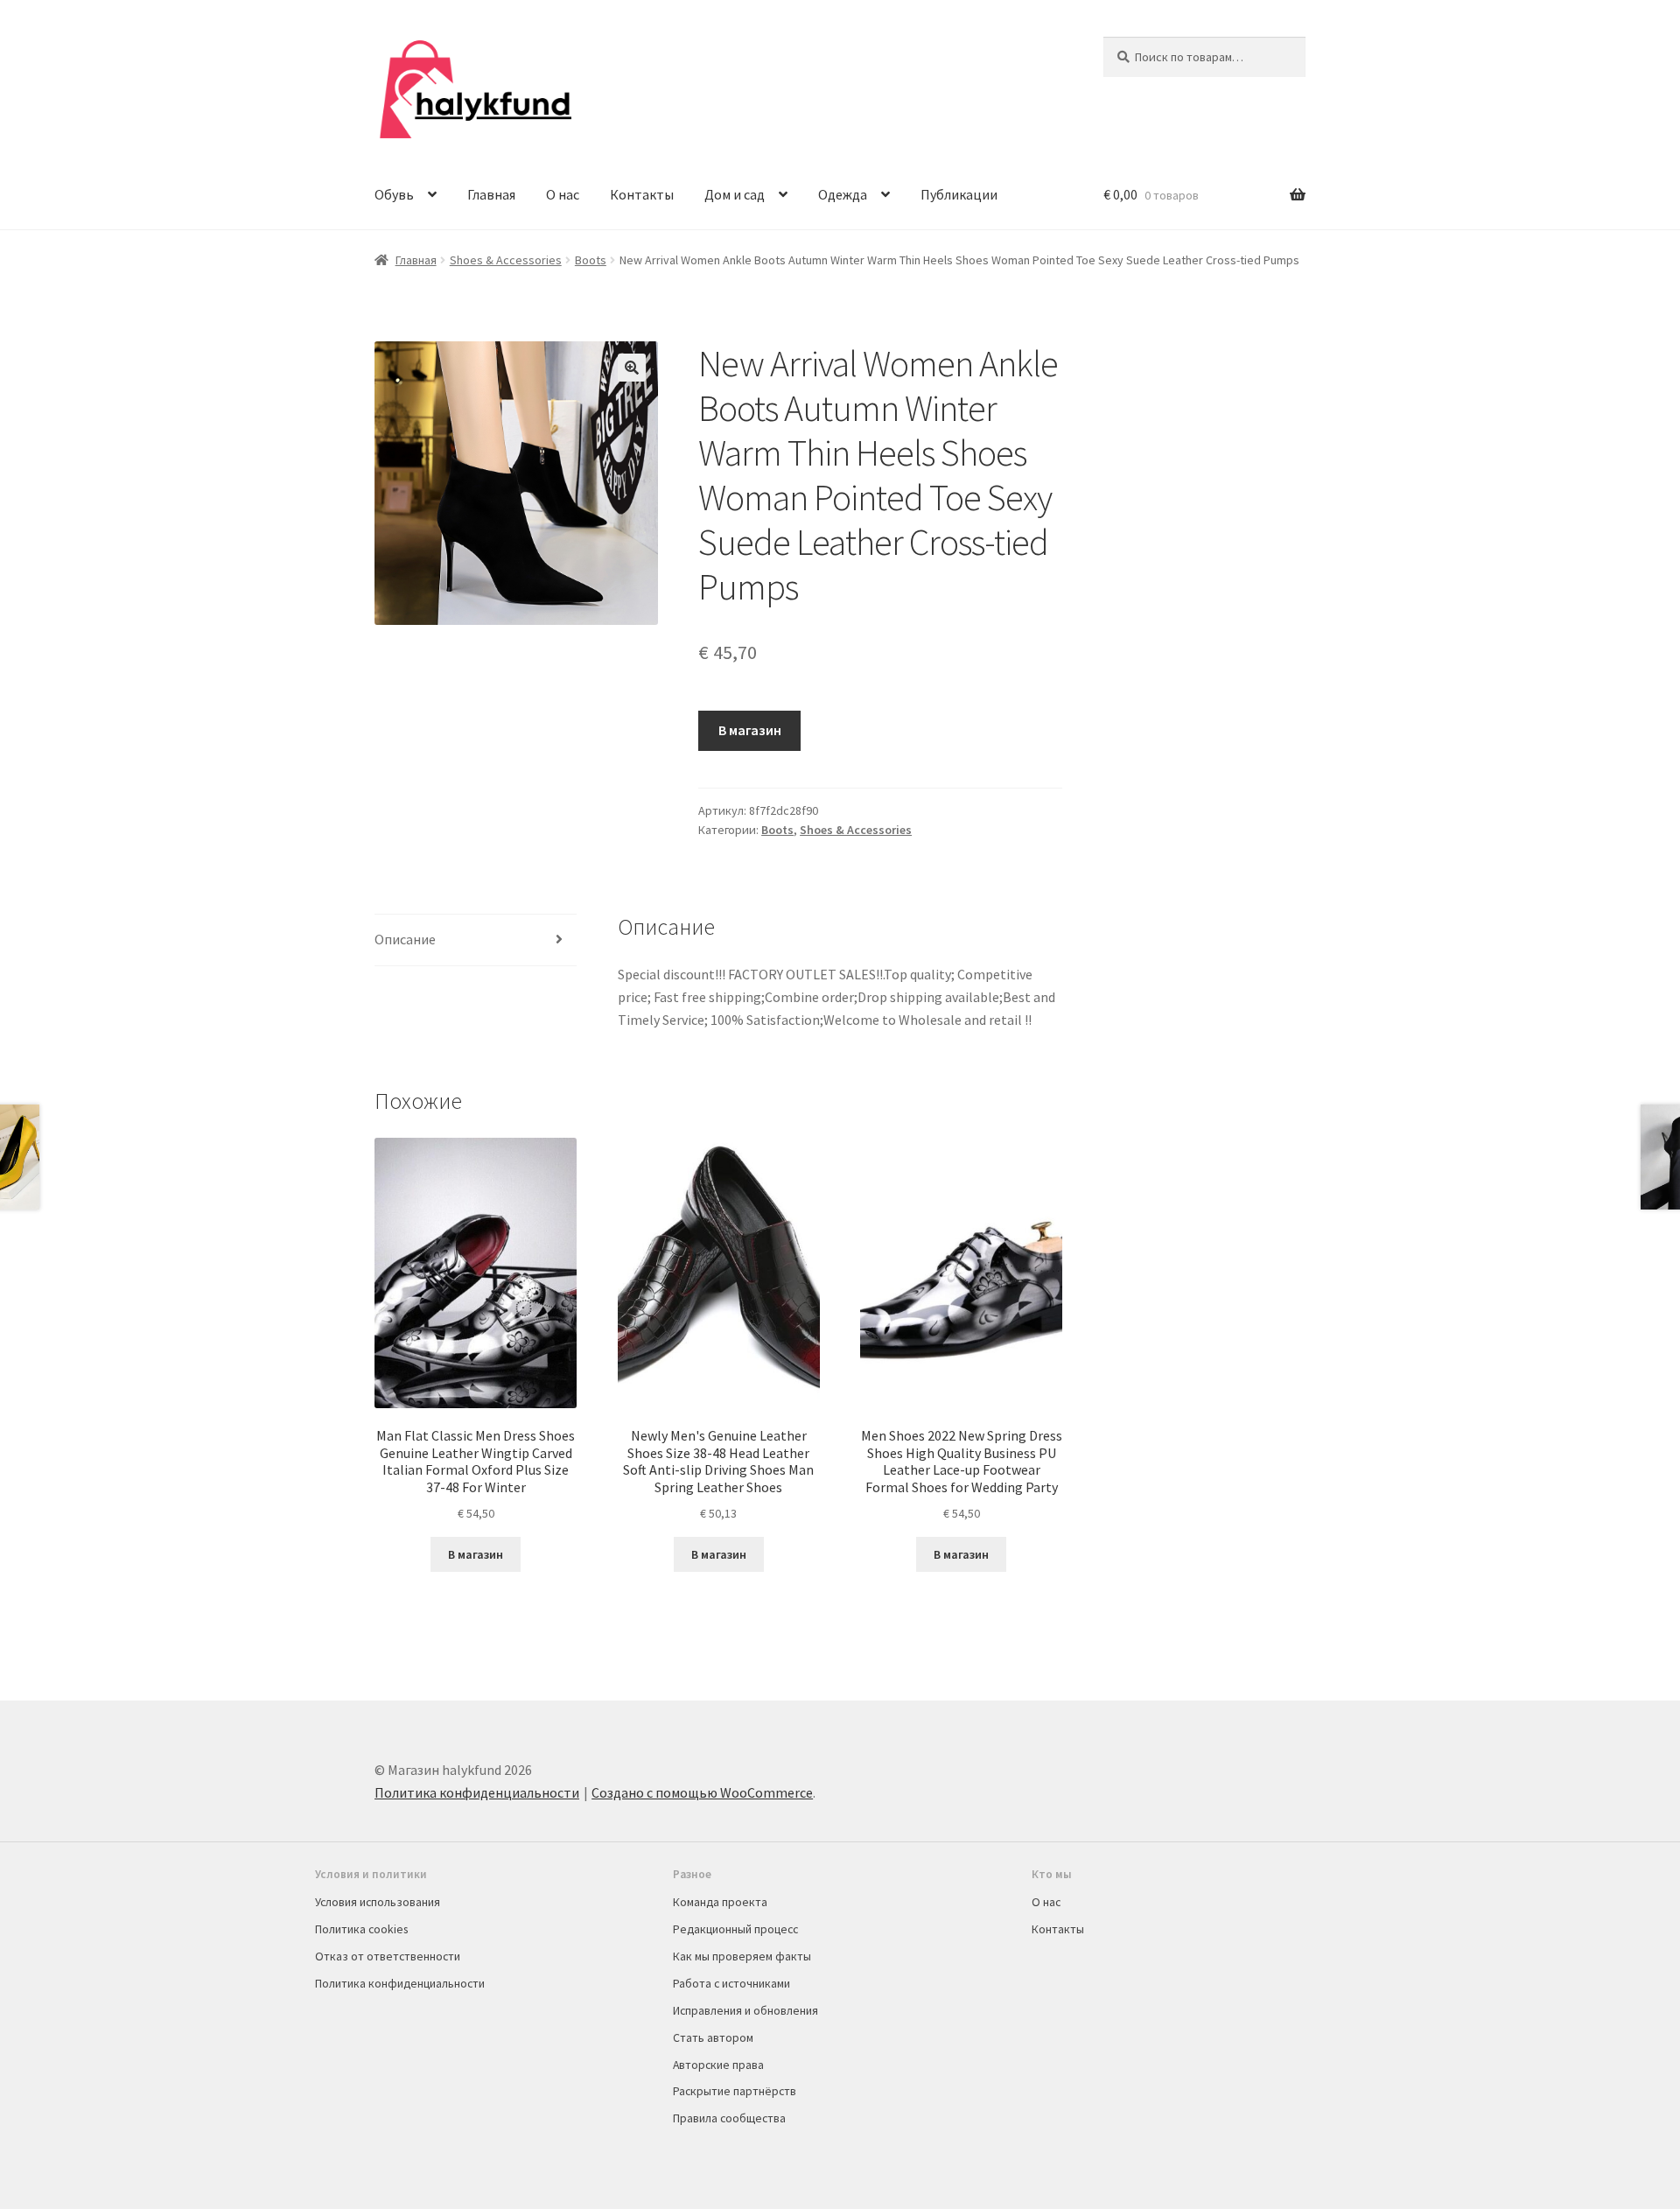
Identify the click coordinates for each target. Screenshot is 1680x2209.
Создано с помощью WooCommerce (702, 1792)
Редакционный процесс (735, 1929)
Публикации (959, 194)
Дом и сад (735, 194)
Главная (491, 194)
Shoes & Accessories (506, 260)
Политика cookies (361, 1929)
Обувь (394, 194)
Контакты (642, 194)
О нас (563, 194)
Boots (591, 260)
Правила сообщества (729, 2118)
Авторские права (718, 2065)
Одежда (843, 194)
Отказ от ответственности (388, 1956)
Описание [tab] (405, 939)
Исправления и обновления (745, 2010)
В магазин (750, 730)
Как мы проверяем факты (742, 1956)
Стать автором (713, 2037)
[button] (632, 368)
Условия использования (378, 1902)
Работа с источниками (731, 1983)
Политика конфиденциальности (477, 1792)
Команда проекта (720, 1902)
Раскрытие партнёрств (735, 2091)
